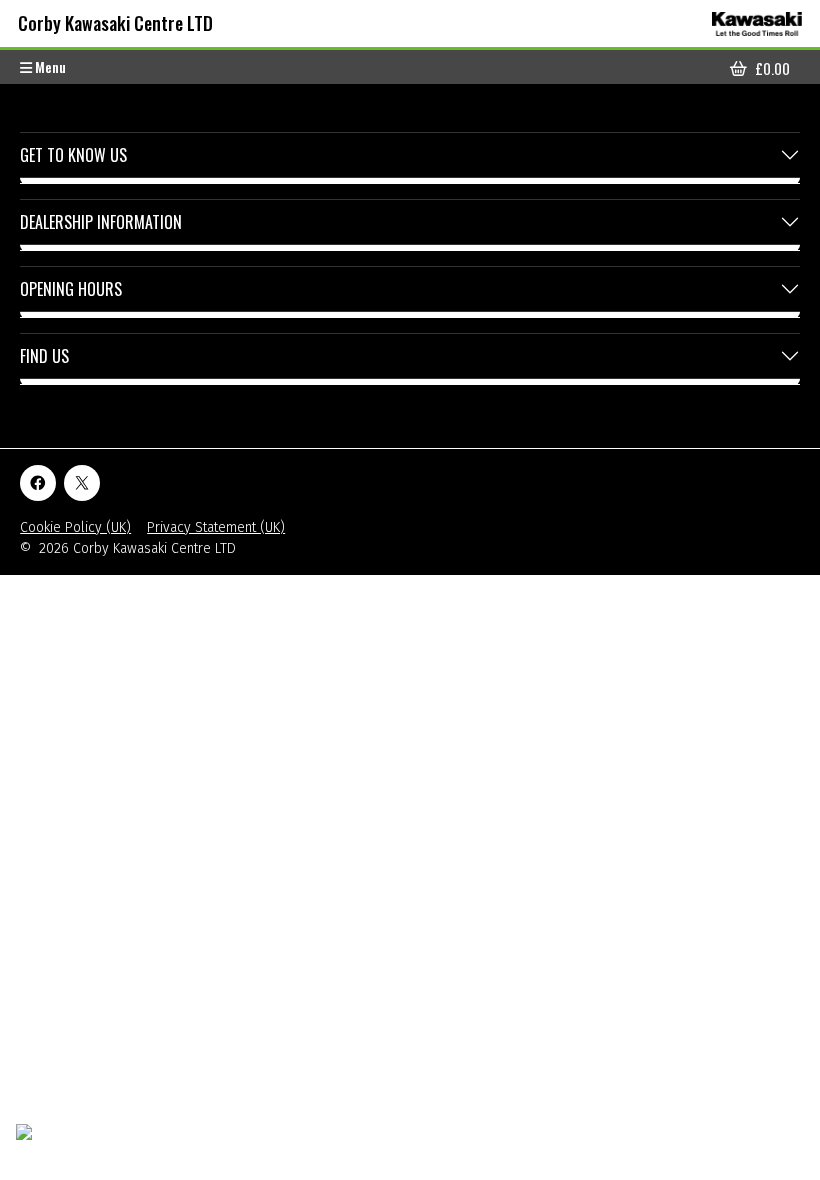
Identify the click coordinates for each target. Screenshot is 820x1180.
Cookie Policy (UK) (75, 527)
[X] (82, 483)
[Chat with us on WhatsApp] (73, 1144)
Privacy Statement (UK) (216, 527)
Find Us (44, 356)
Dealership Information (101, 222)
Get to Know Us (73, 155)
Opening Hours (71, 289)
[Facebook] (38, 483)
